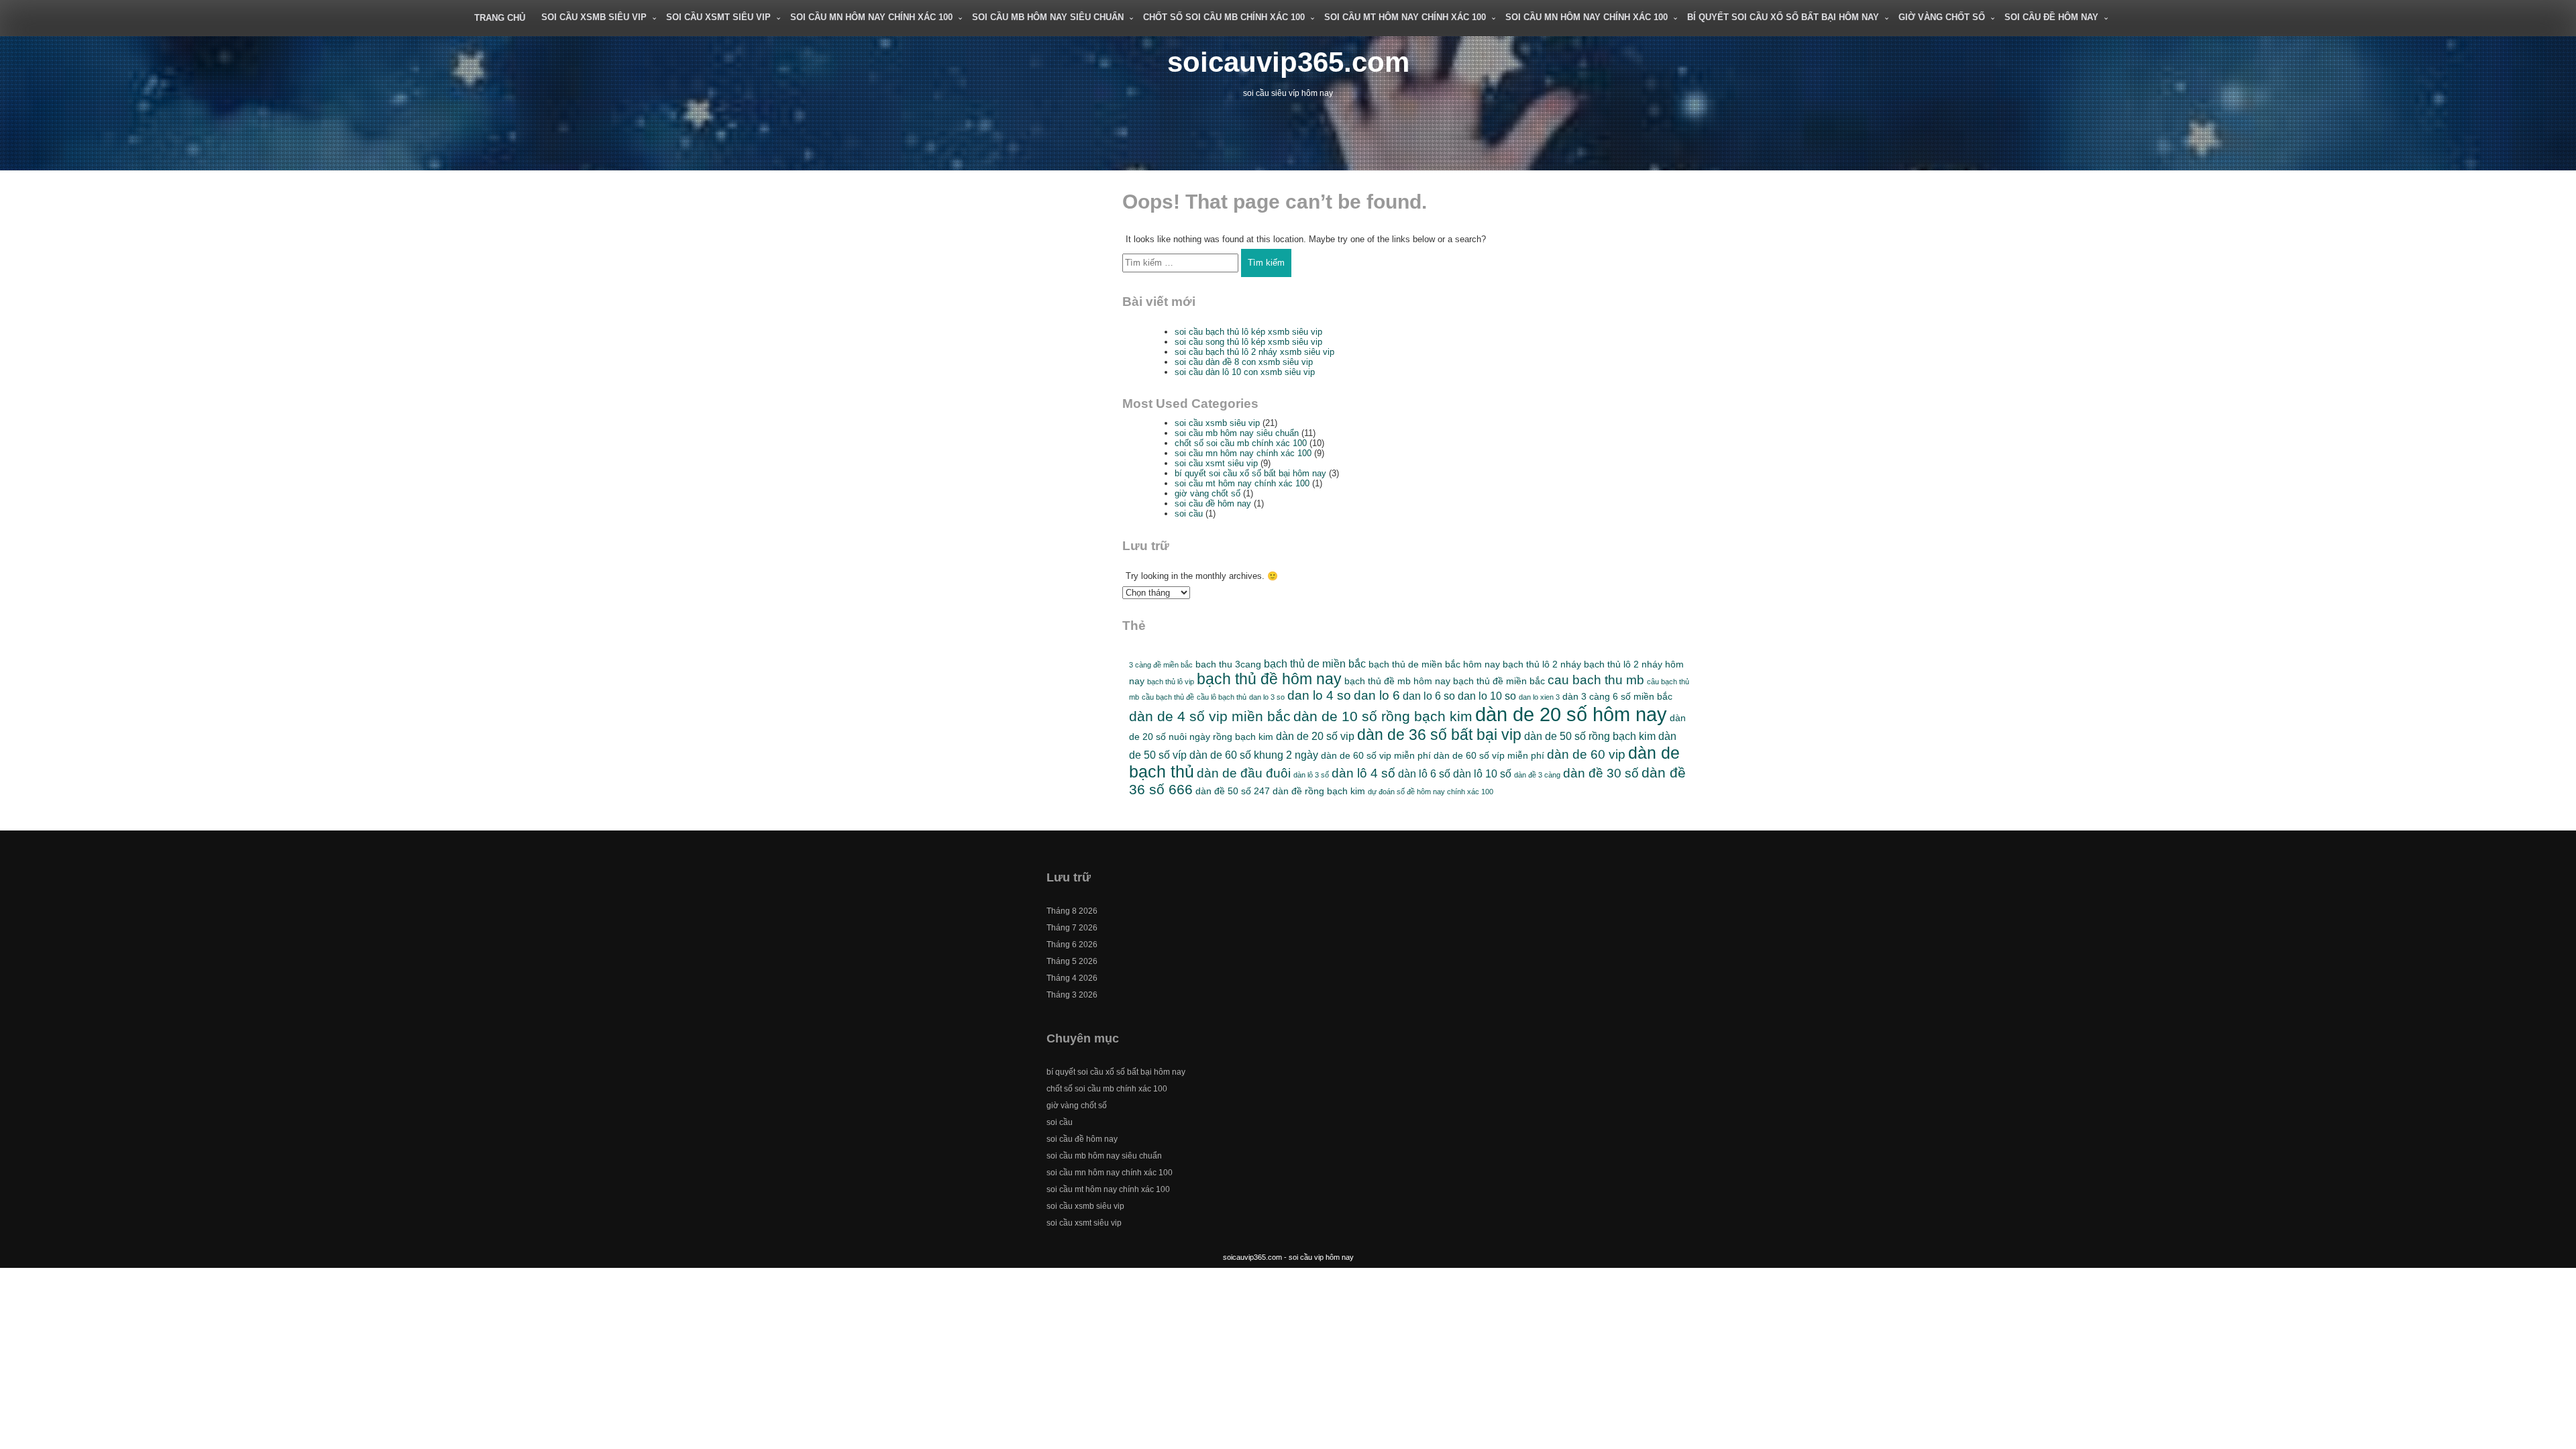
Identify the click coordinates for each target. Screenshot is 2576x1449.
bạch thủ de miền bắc (1315, 663)
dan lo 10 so (1487, 696)
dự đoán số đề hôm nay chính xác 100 (1431, 792)
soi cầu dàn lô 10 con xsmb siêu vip (1245, 372)
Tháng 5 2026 (1072, 961)
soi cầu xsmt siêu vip (718, 17)
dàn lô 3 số (1311, 775)
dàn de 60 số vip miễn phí (1376, 755)
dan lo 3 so (1267, 697)
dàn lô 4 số (1363, 773)
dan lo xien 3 (1539, 697)
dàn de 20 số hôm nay (1571, 714)
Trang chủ (500, 18)
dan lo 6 (1377, 695)
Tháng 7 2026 (1072, 928)
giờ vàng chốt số (1942, 17)
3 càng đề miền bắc (1161, 665)
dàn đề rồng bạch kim (1319, 791)
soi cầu (1189, 514)
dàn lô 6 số (1424, 773)
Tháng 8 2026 (1072, 911)
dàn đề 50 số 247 (1233, 791)
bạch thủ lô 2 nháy (1542, 664)
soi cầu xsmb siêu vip (594, 17)
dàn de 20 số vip (1315, 736)
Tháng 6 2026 (1072, 945)
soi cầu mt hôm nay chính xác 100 (1405, 17)
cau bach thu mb (1596, 680)
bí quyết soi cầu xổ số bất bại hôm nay (1783, 17)
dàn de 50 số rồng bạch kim (1590, 736)
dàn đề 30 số (1601, 773)
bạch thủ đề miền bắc (1499, 681)
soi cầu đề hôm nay (2051, 17)
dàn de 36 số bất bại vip (1439, 735)
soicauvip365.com (1288, 62)
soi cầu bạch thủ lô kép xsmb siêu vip (1248, 332)
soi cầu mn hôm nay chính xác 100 (871, 17)
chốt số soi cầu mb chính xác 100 (1224, 17)
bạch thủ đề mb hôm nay (1397, 681)
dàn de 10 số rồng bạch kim (1383, 716)
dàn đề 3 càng (1537, 775)
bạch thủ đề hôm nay (1269, 679)
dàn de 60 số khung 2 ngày (1254, 755)
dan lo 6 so (1429, 696)
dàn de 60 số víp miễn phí (1489, 755)
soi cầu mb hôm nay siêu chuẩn (1048, 17)
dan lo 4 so (1319, 695)
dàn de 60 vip (1586, 754)
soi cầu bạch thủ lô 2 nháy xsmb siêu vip (1254, 352)
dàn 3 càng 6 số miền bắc (1617, 696)
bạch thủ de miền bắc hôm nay (1434, 664)
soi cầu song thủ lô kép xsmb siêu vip (1248, 342)
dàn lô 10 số (1482, 773)
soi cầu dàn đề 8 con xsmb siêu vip (1244, 362)
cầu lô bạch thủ (1222, 697)
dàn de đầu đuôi (1244, 773)
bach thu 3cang (1228, 664)
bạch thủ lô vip (1171, 682)
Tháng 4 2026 (1072, 978)
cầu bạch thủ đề (1168, 697)
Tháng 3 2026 (1072, 995)
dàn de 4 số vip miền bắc (1210, 716)
